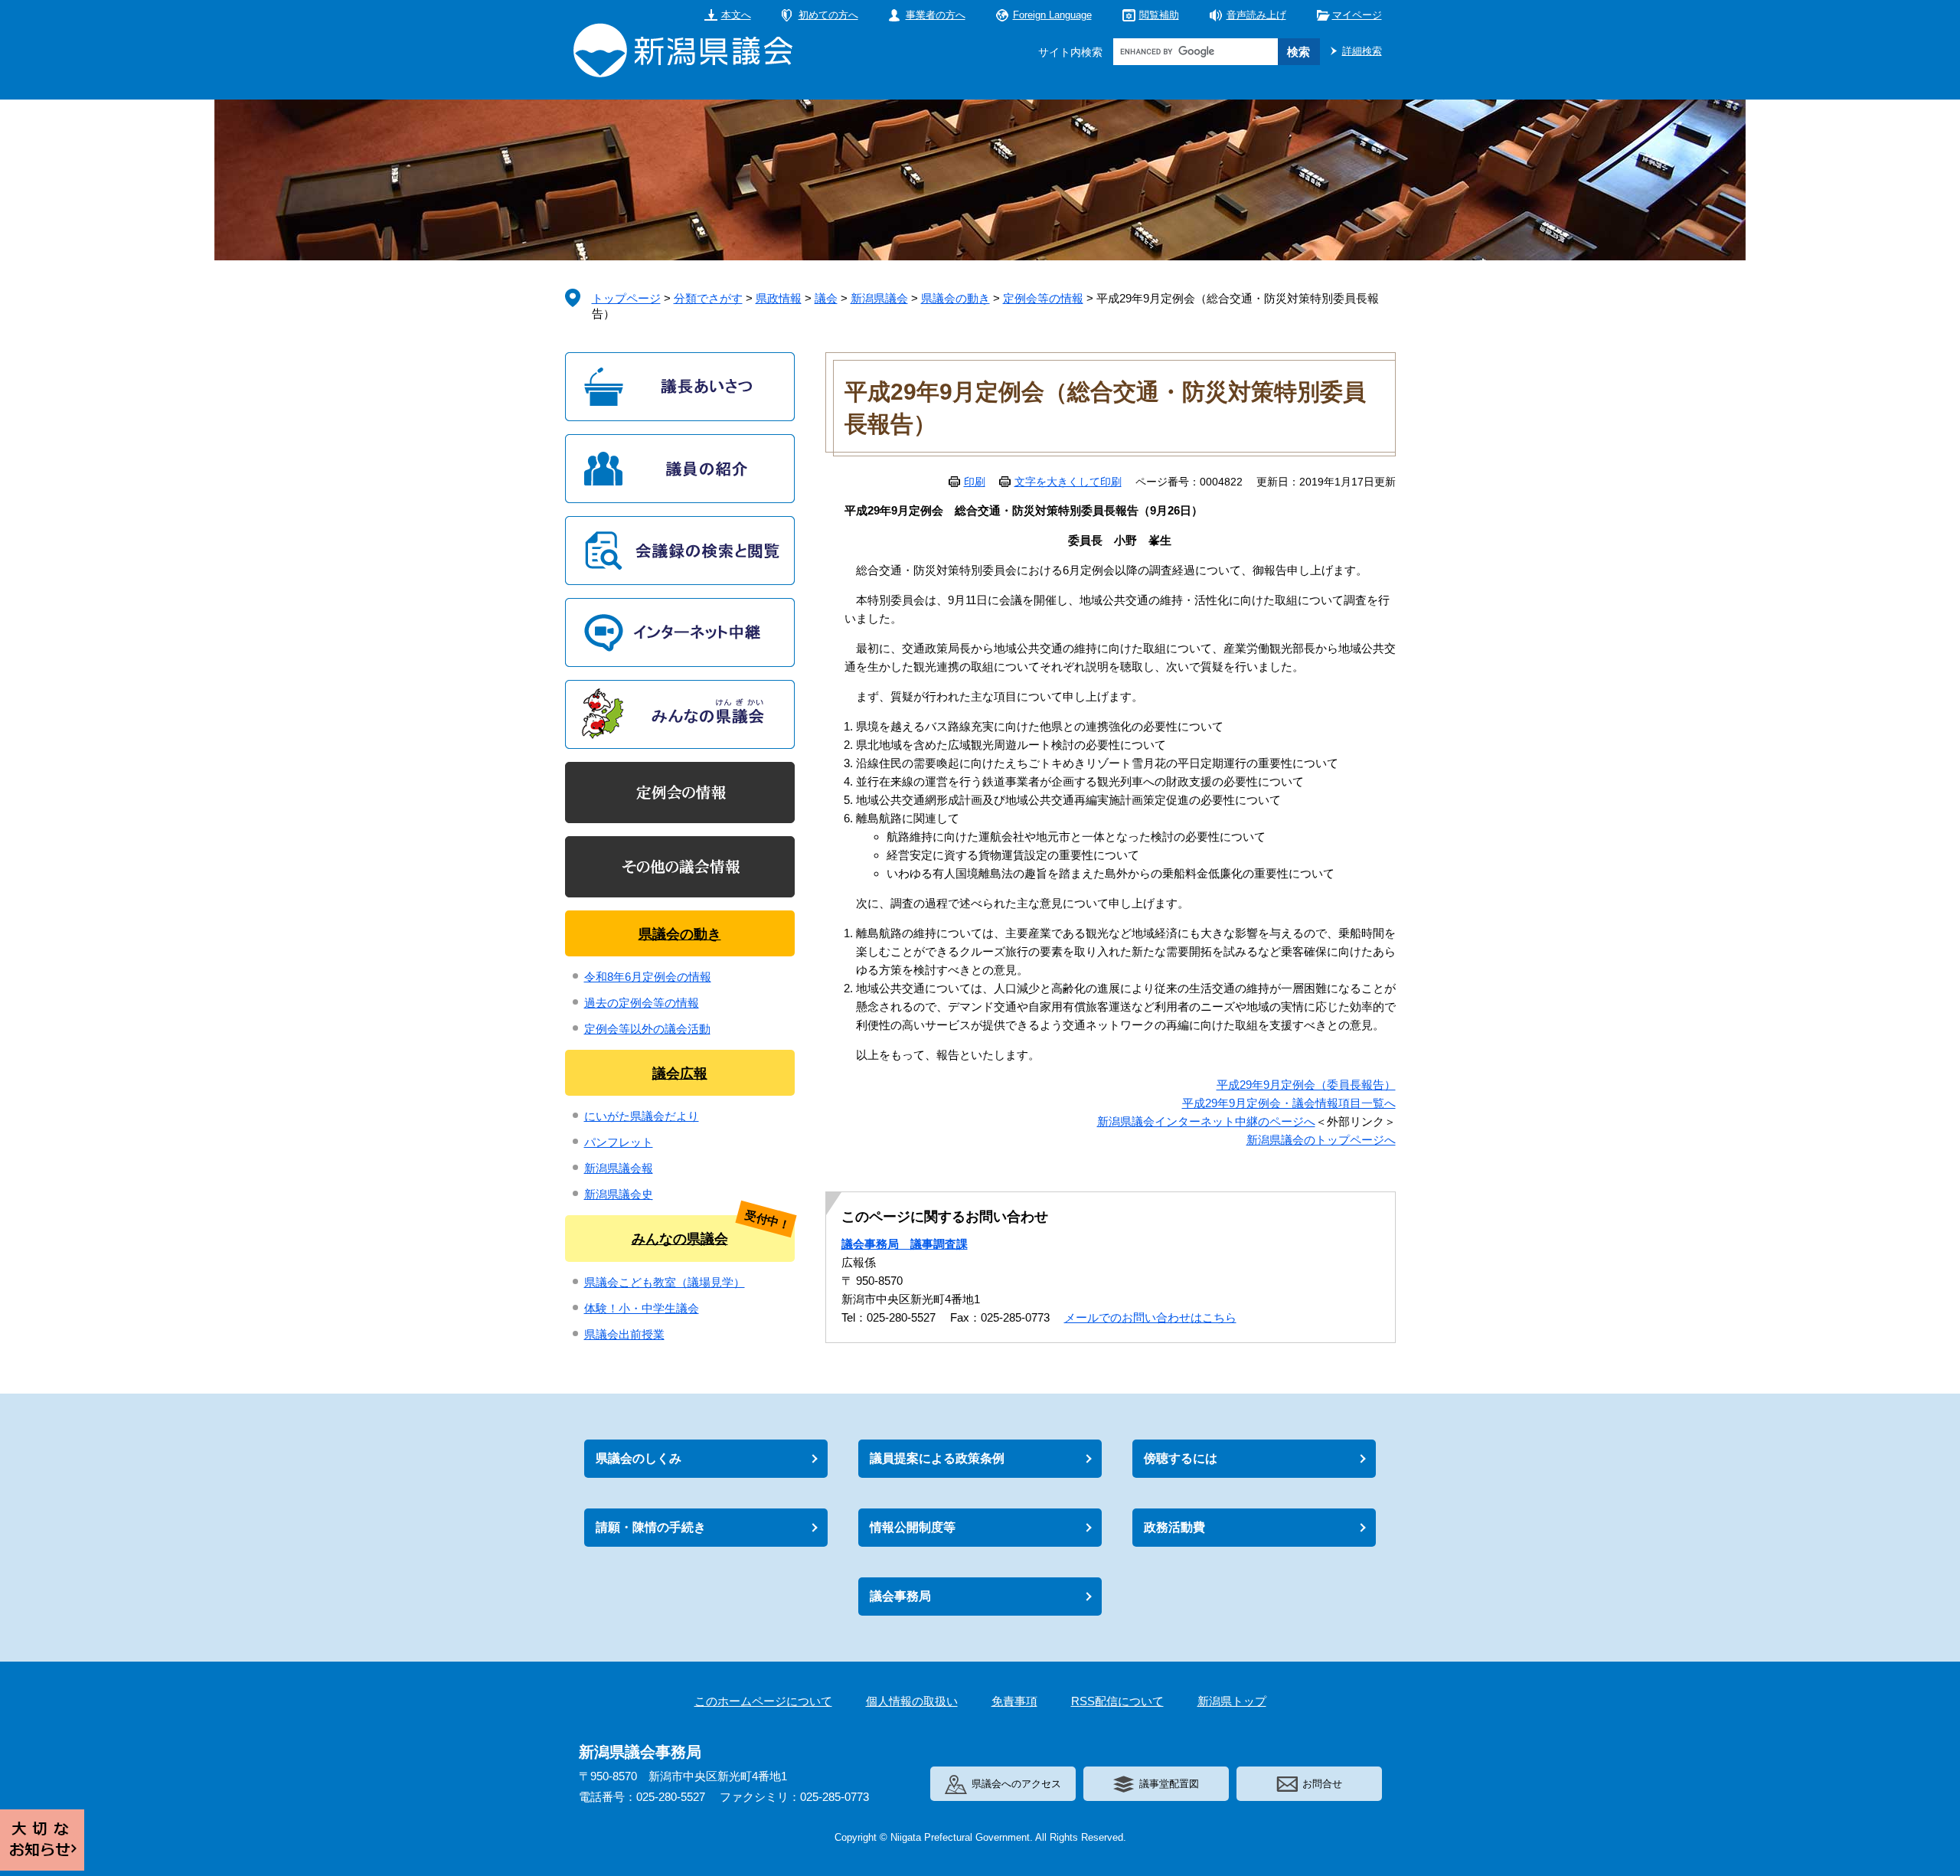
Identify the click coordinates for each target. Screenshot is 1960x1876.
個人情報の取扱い (912, 1701)
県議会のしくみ (639, 1458)
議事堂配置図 (1169, 1784)
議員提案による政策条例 (937, 1458)
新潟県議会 (879, 298)
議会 (826, 298)
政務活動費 (1174, 1527)
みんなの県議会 (680, 1239)
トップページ (626, 298)
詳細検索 (1362, 51)
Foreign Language (1052, 15)
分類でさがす (708, 298)
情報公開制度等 (913, 1527)
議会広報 (680, 1074)
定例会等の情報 (1043, 298)
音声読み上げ (1256, 15)
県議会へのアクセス (1016, 1784)
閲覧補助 (1159, 15)
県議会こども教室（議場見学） (665, 1282)
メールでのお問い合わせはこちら (1150, 1317)
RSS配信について (1117, 1701)
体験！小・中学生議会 (642, 1308)
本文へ (736, 15)
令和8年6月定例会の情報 (648, 977)
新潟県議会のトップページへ (1321, 1140)
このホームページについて (763, 1701)
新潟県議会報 (619, 1168)
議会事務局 (900, 1596)
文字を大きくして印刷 (1068, 482)
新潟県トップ (1232, 1701)
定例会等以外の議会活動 (647, 1029)
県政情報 (779, 298)
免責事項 (1014, 1701)
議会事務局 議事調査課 (905, 1244)
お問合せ (1322, 1784)
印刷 (975, 482)
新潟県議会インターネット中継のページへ (1206, 1121)
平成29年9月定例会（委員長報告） (1306, 1085)
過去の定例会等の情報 (642, 1003)
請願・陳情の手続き (651, 1527)
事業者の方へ (936, 15)
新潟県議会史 (619, 1194)
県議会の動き (955, 298)
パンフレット (619, 1142)
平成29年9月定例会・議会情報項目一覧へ (1289, 1103)
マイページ (1357, 15)
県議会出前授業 (624, 1334)
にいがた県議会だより (642, 1116)
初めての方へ (828, 15)
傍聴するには (1181, 1458)
